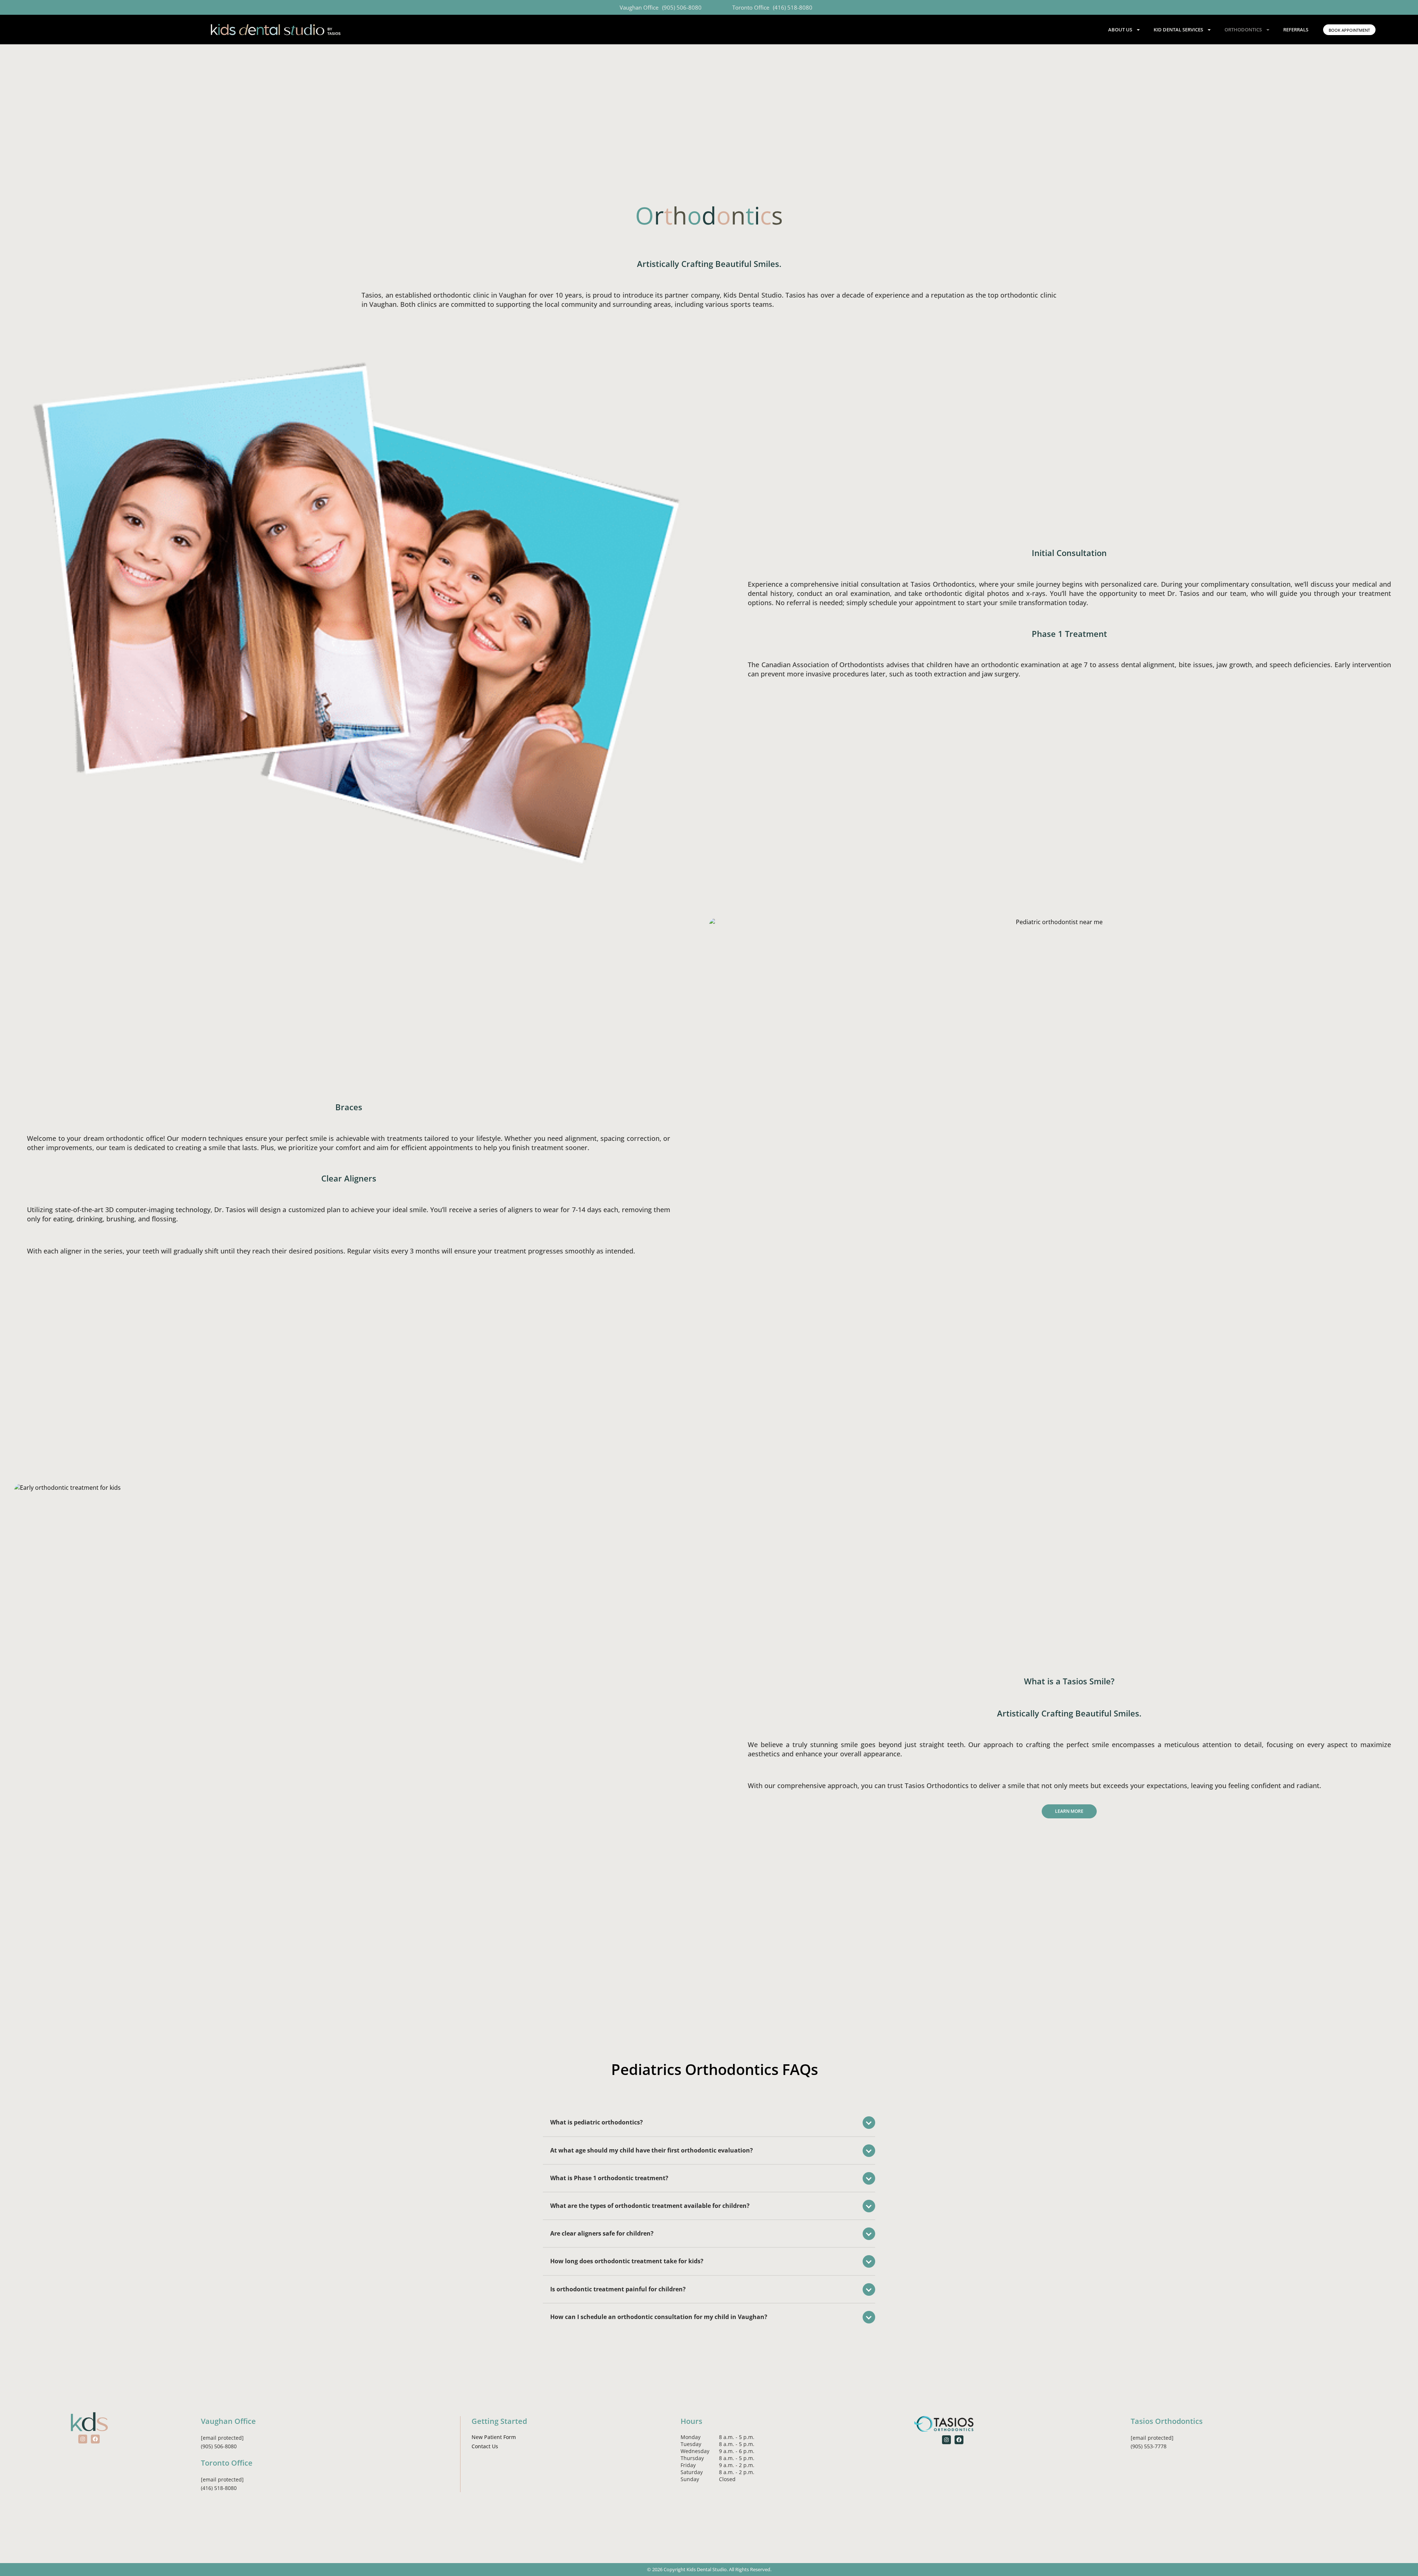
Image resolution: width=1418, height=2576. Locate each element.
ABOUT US (1120, 30)
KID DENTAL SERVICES (1178, 30)
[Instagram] (83, 2439)
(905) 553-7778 (1149, 2446)
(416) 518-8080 (793, 7)
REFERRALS (1296, 30)
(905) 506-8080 (682, 7)
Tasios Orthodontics (1167, 2421)
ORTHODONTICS (1243, 30)
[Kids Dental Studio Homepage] (276, 30)
